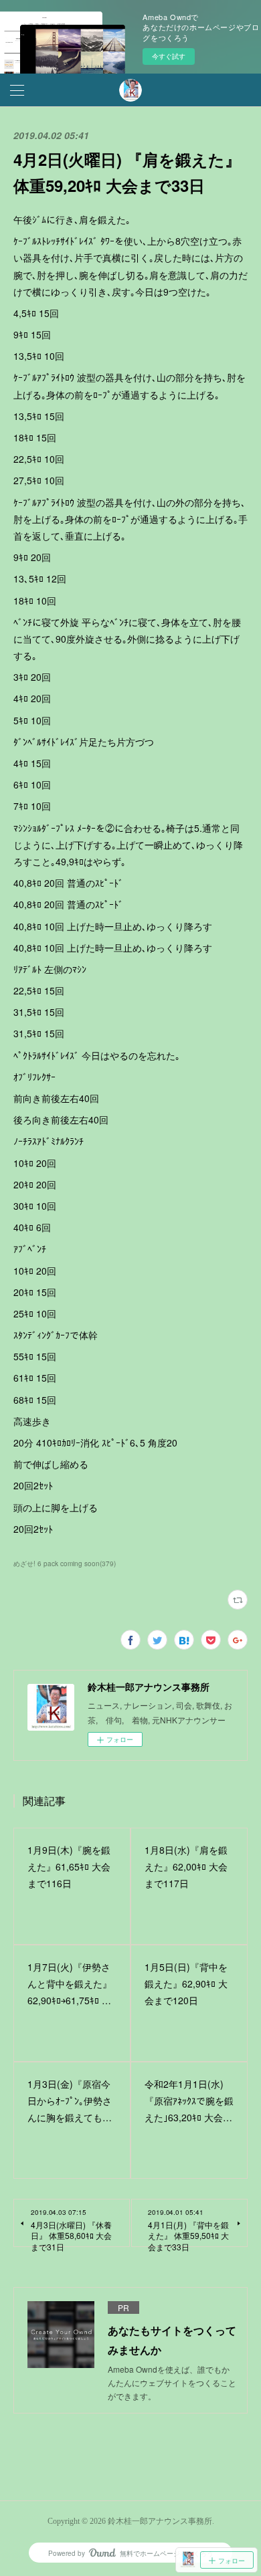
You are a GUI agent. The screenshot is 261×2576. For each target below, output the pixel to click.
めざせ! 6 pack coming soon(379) (65, 1564)
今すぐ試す (169, 56)
